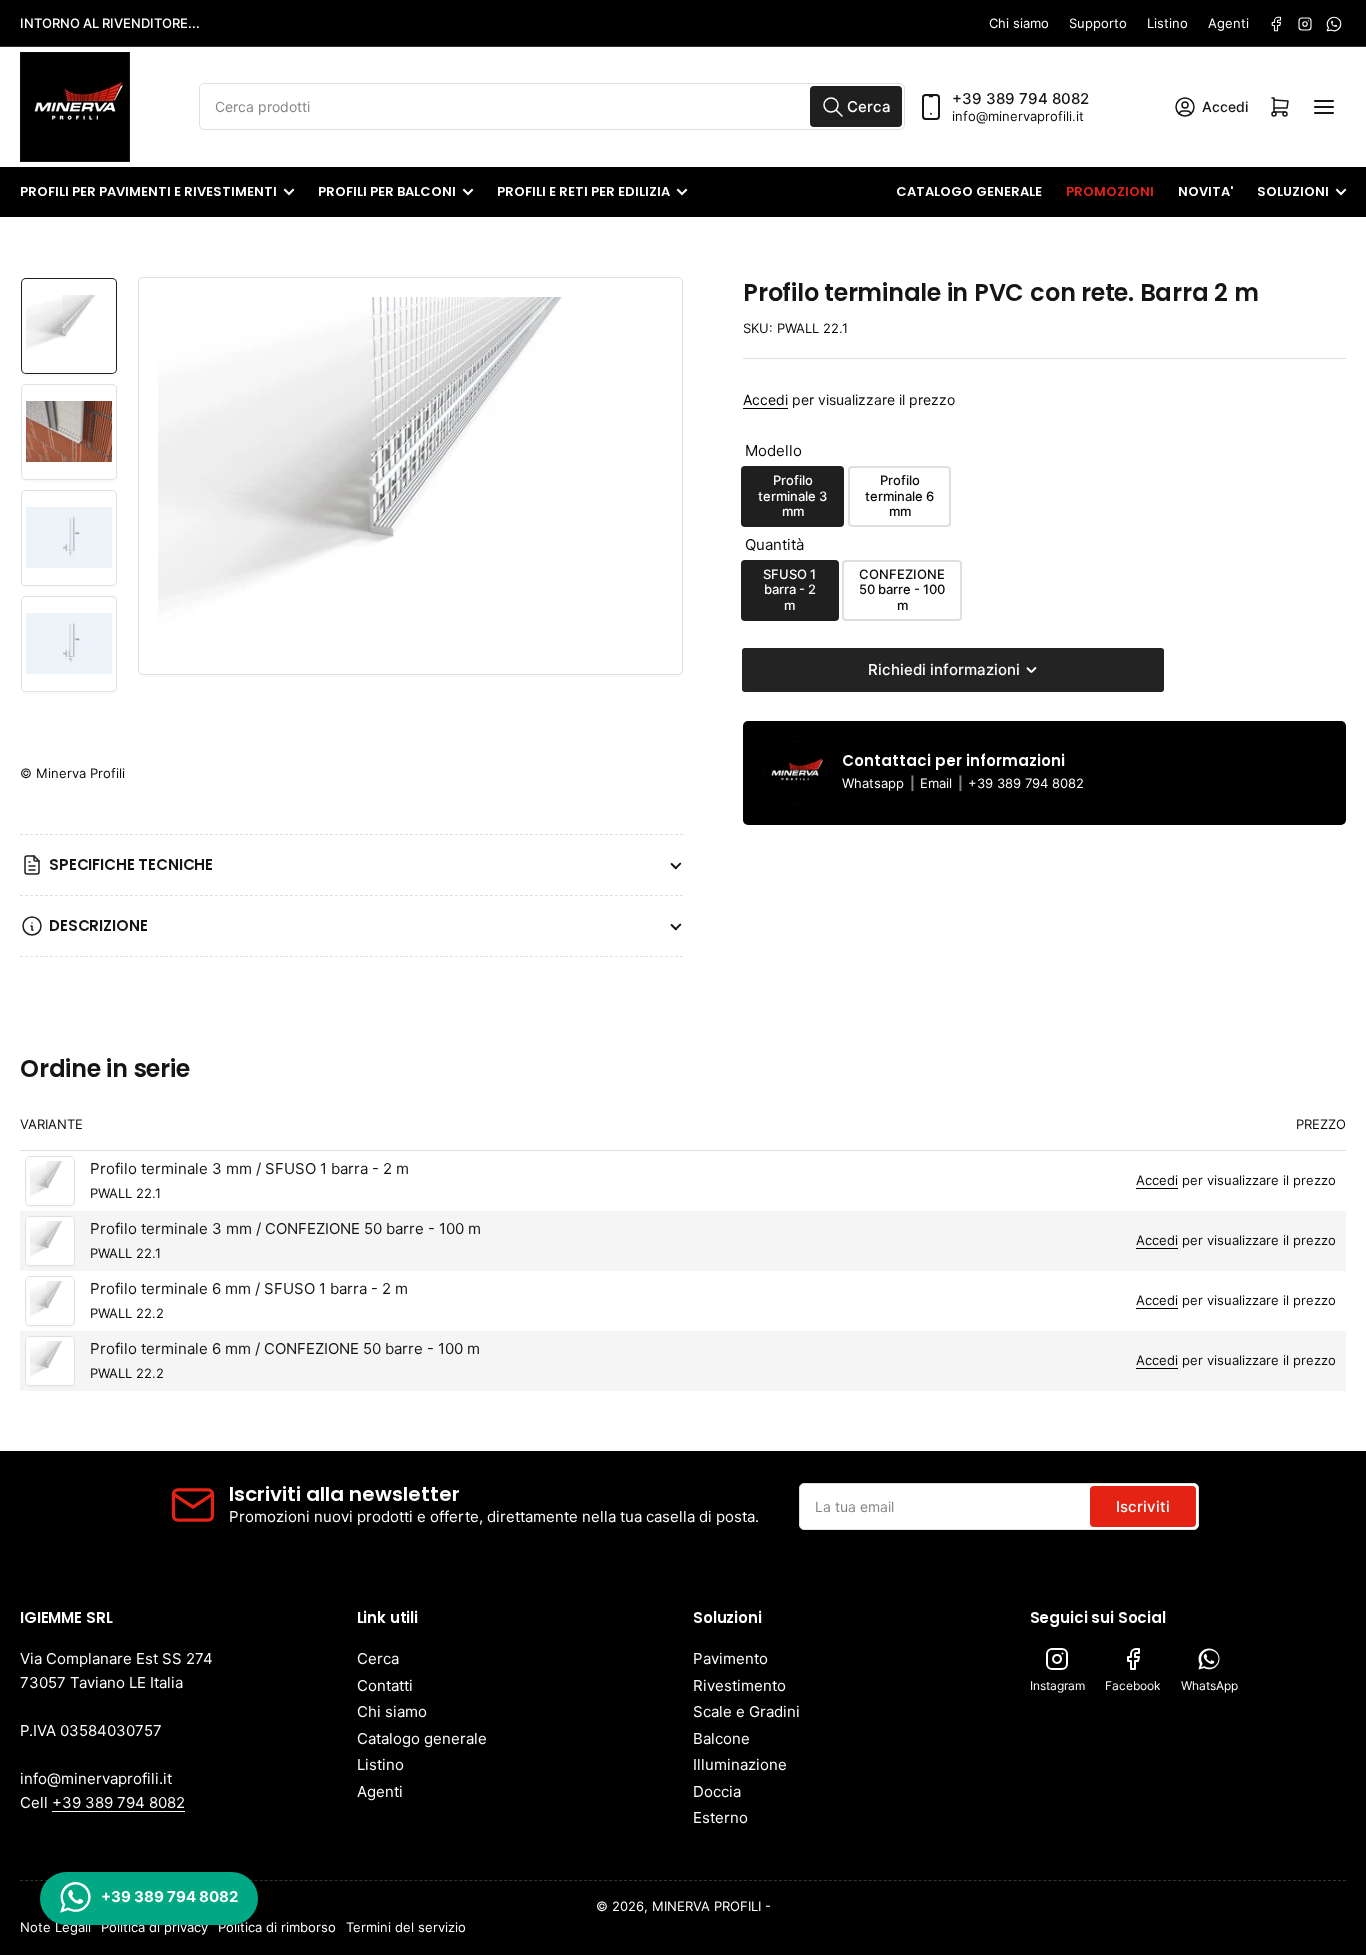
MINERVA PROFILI (706, 1906)
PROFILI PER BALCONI (387, 191)
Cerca (378, 1658)
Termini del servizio (406, 1927)
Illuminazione (740, 1764)
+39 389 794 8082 (1020, 98)
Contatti (385, 1685)
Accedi (765, 399)
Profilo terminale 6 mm (899, 495)
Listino (1167, 23)
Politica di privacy (154, 1927)
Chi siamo (1019, 23)
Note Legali (55, 1927)
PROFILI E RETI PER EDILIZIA (583, 191)
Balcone (721, 1738)
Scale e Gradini (746, 1711)
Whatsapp (875, 783)
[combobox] (552, 106)
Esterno (720, 1817)
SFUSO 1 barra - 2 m (789, 589)
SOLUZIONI (1293, 191)
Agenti (1228, 23)
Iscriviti (1143, 1506)
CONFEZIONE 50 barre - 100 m (902, 589)
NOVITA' (1205, 191)
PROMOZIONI (1110, 191)
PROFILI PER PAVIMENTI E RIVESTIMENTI (148, 191)
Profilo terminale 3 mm (792, 495)
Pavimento (730, 1658)
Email (938, 783)
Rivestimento (739, 1685)
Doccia (717, 1791)
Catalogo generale (422, 1738)
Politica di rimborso (277, 1927)
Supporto (1098, 23)
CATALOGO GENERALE (969, 191)
